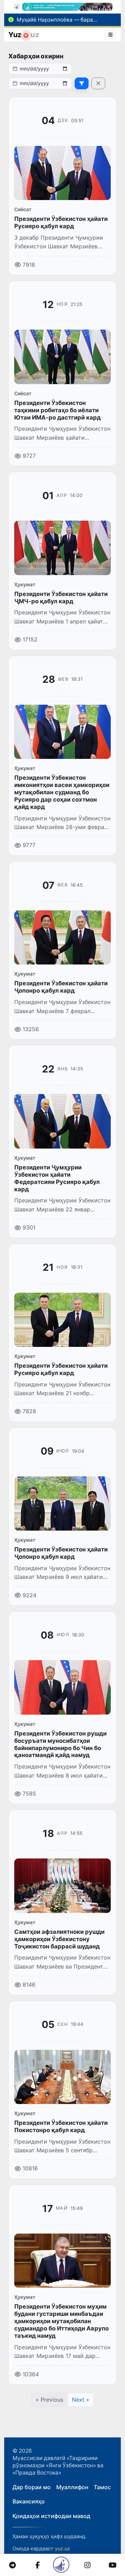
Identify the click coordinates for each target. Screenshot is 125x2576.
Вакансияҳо (29, 2501)
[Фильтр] (82, 83)
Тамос (102, 2487)
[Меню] (111, 35)
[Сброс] (98, 83)
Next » (81, 2400)
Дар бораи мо (32, 2487)
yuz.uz (62, 2548)
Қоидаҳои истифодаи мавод (51, 2516)
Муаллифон (72, 2487)
